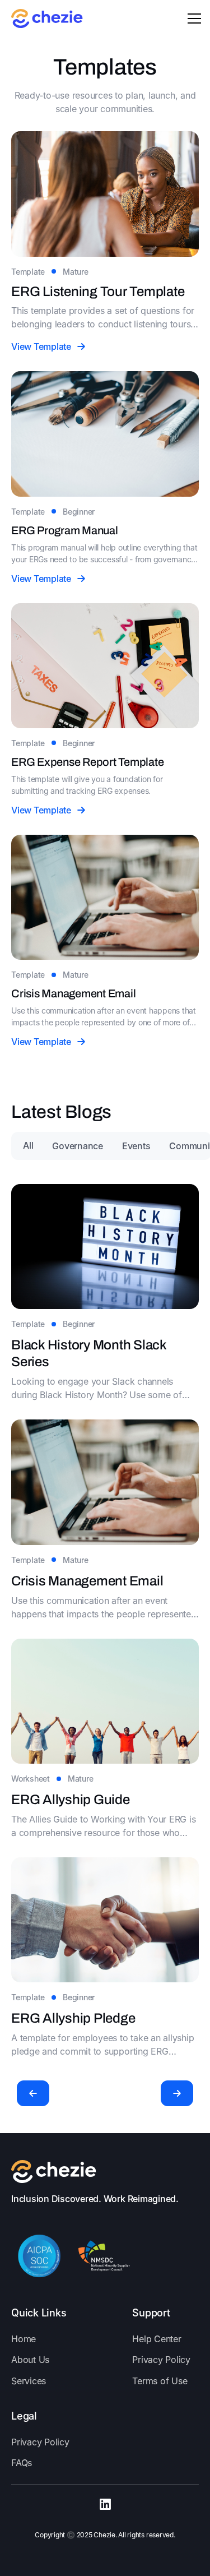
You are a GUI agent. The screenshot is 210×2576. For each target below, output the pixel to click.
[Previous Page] (33, 2093)
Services (29, 2381)
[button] (192, 19)
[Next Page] (177, 2093)
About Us (30, 2360)
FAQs (22, 2463)
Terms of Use (160, 2381)
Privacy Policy (161, 2360)
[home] (47, 19)
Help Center (157, 2339)
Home (24, 2339)
